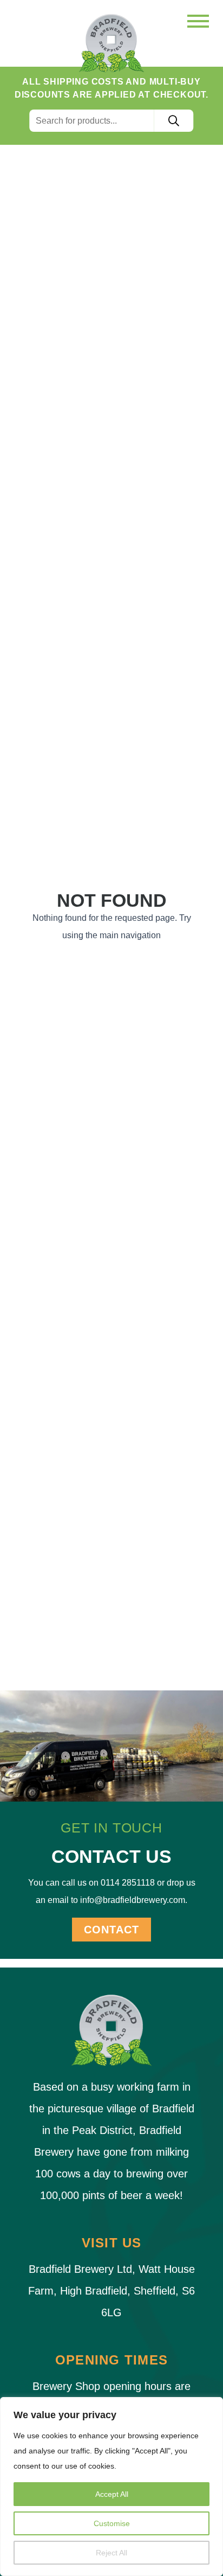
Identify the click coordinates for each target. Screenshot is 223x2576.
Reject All (111, 2553)
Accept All (112, 2494)
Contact (111, 1930)
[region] (111, 2487)
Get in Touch (111, 1828)
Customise (112, 2523)
